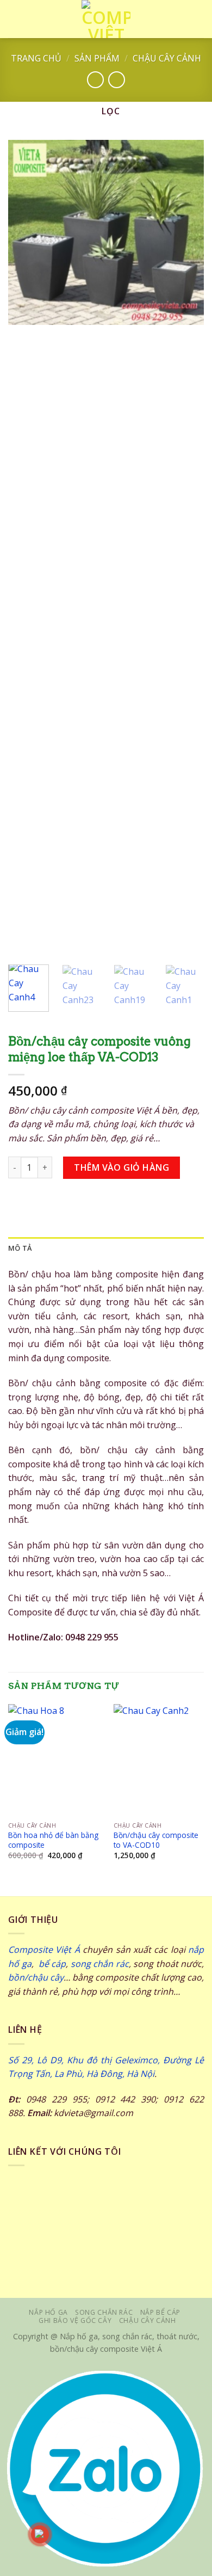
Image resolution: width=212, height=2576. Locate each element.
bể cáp (51, 1964)
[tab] (106, 1248)
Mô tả (20, 1248)
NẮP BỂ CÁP (160, 2312)
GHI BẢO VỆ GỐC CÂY (75, 2320)
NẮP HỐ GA (48, 2312)
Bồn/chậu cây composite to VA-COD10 (156, 1840)
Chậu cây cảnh (167, 58)
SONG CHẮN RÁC (104, 2312)
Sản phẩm (97, 58)
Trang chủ (36, 58)
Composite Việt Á (44, 1950)
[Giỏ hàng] (198, 19)
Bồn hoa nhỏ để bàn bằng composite (53, 1840)
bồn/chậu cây (36, 1977)
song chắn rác (100, 1964)
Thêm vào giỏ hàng (121, 1167)
